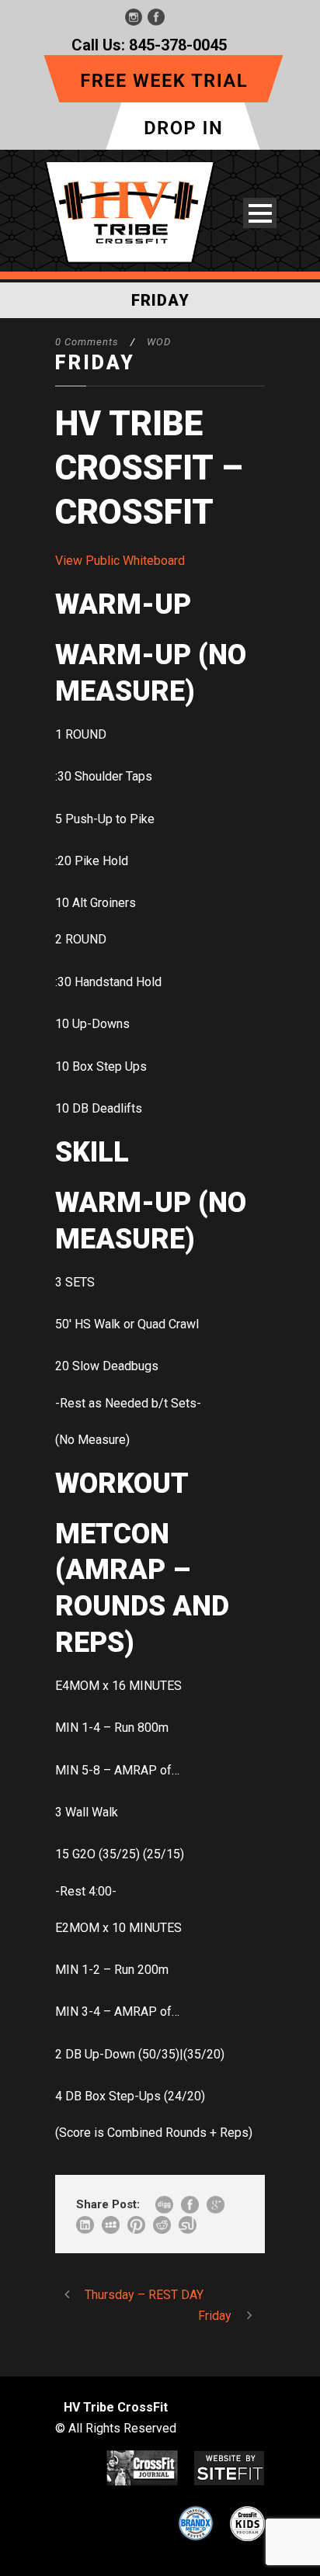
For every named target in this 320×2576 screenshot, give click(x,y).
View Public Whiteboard (120, 561)
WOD (159, 342)
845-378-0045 (178, 45)
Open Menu (260, 213)
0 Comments (87, 342)
